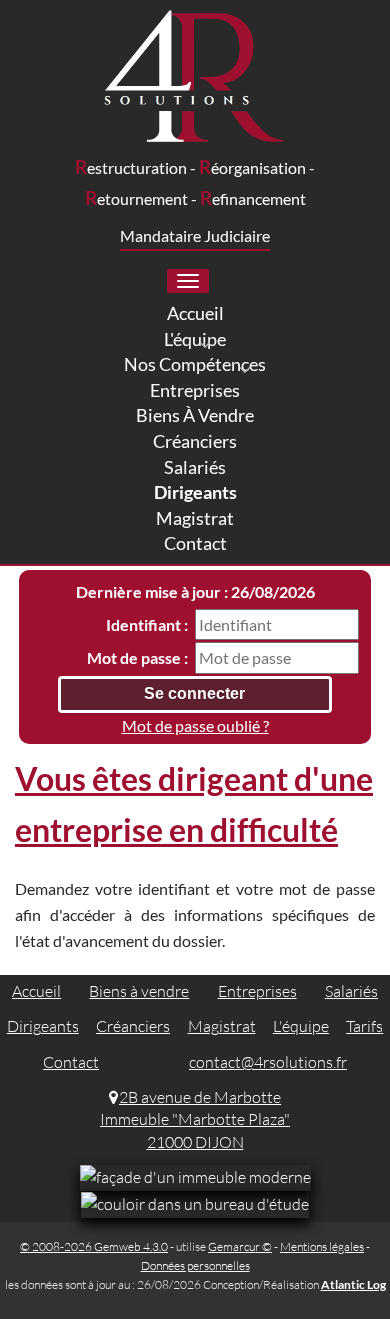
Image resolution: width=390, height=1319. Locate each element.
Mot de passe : (137, 657)
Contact (71, 1062)
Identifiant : (147, 624)
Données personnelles (195, 1265)
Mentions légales (322, 1246)
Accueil (36, 991)
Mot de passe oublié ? (195, 725)
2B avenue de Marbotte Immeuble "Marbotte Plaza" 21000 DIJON (195, 1120)
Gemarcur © (240, 1246)
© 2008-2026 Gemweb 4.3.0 (94, 1246)
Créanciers (133, 1026)
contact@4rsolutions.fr (268, 1062)
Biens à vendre (139, 991)
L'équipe (301, 1026)
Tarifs (364, 1026)
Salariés (351, 991)
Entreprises (257, 991)
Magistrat (222, 1026)
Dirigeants (43, 1026)
